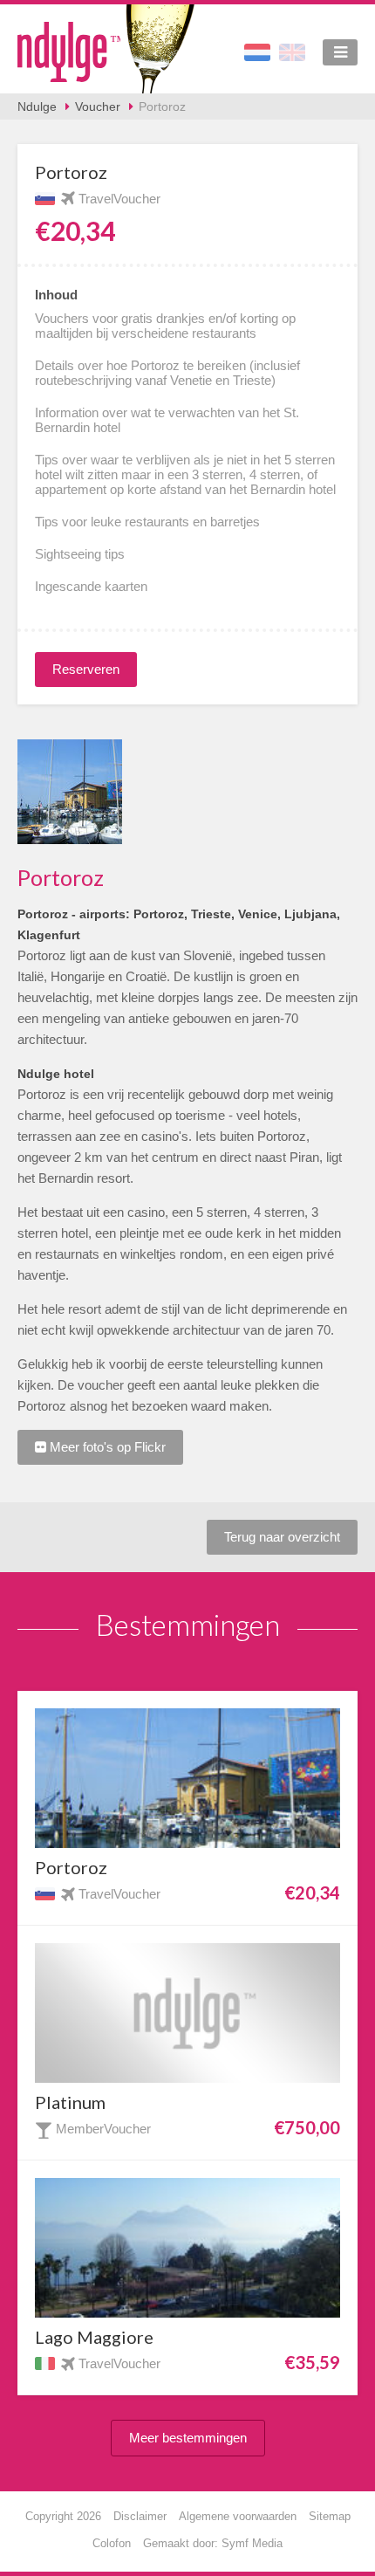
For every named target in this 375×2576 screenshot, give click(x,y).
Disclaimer (140, 2516)
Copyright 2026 (63, 2516)
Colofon (112, 2543)
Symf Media (252, 2543)
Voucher (98, 106)
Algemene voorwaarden (238, 2516)
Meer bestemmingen (188, 2438)
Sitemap (330, 2516)
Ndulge (37, 106)
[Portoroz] (70, 792)
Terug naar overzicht (282, 1537)
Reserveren (86, 669)
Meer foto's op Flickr (106, 1447)
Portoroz (162, 106)
